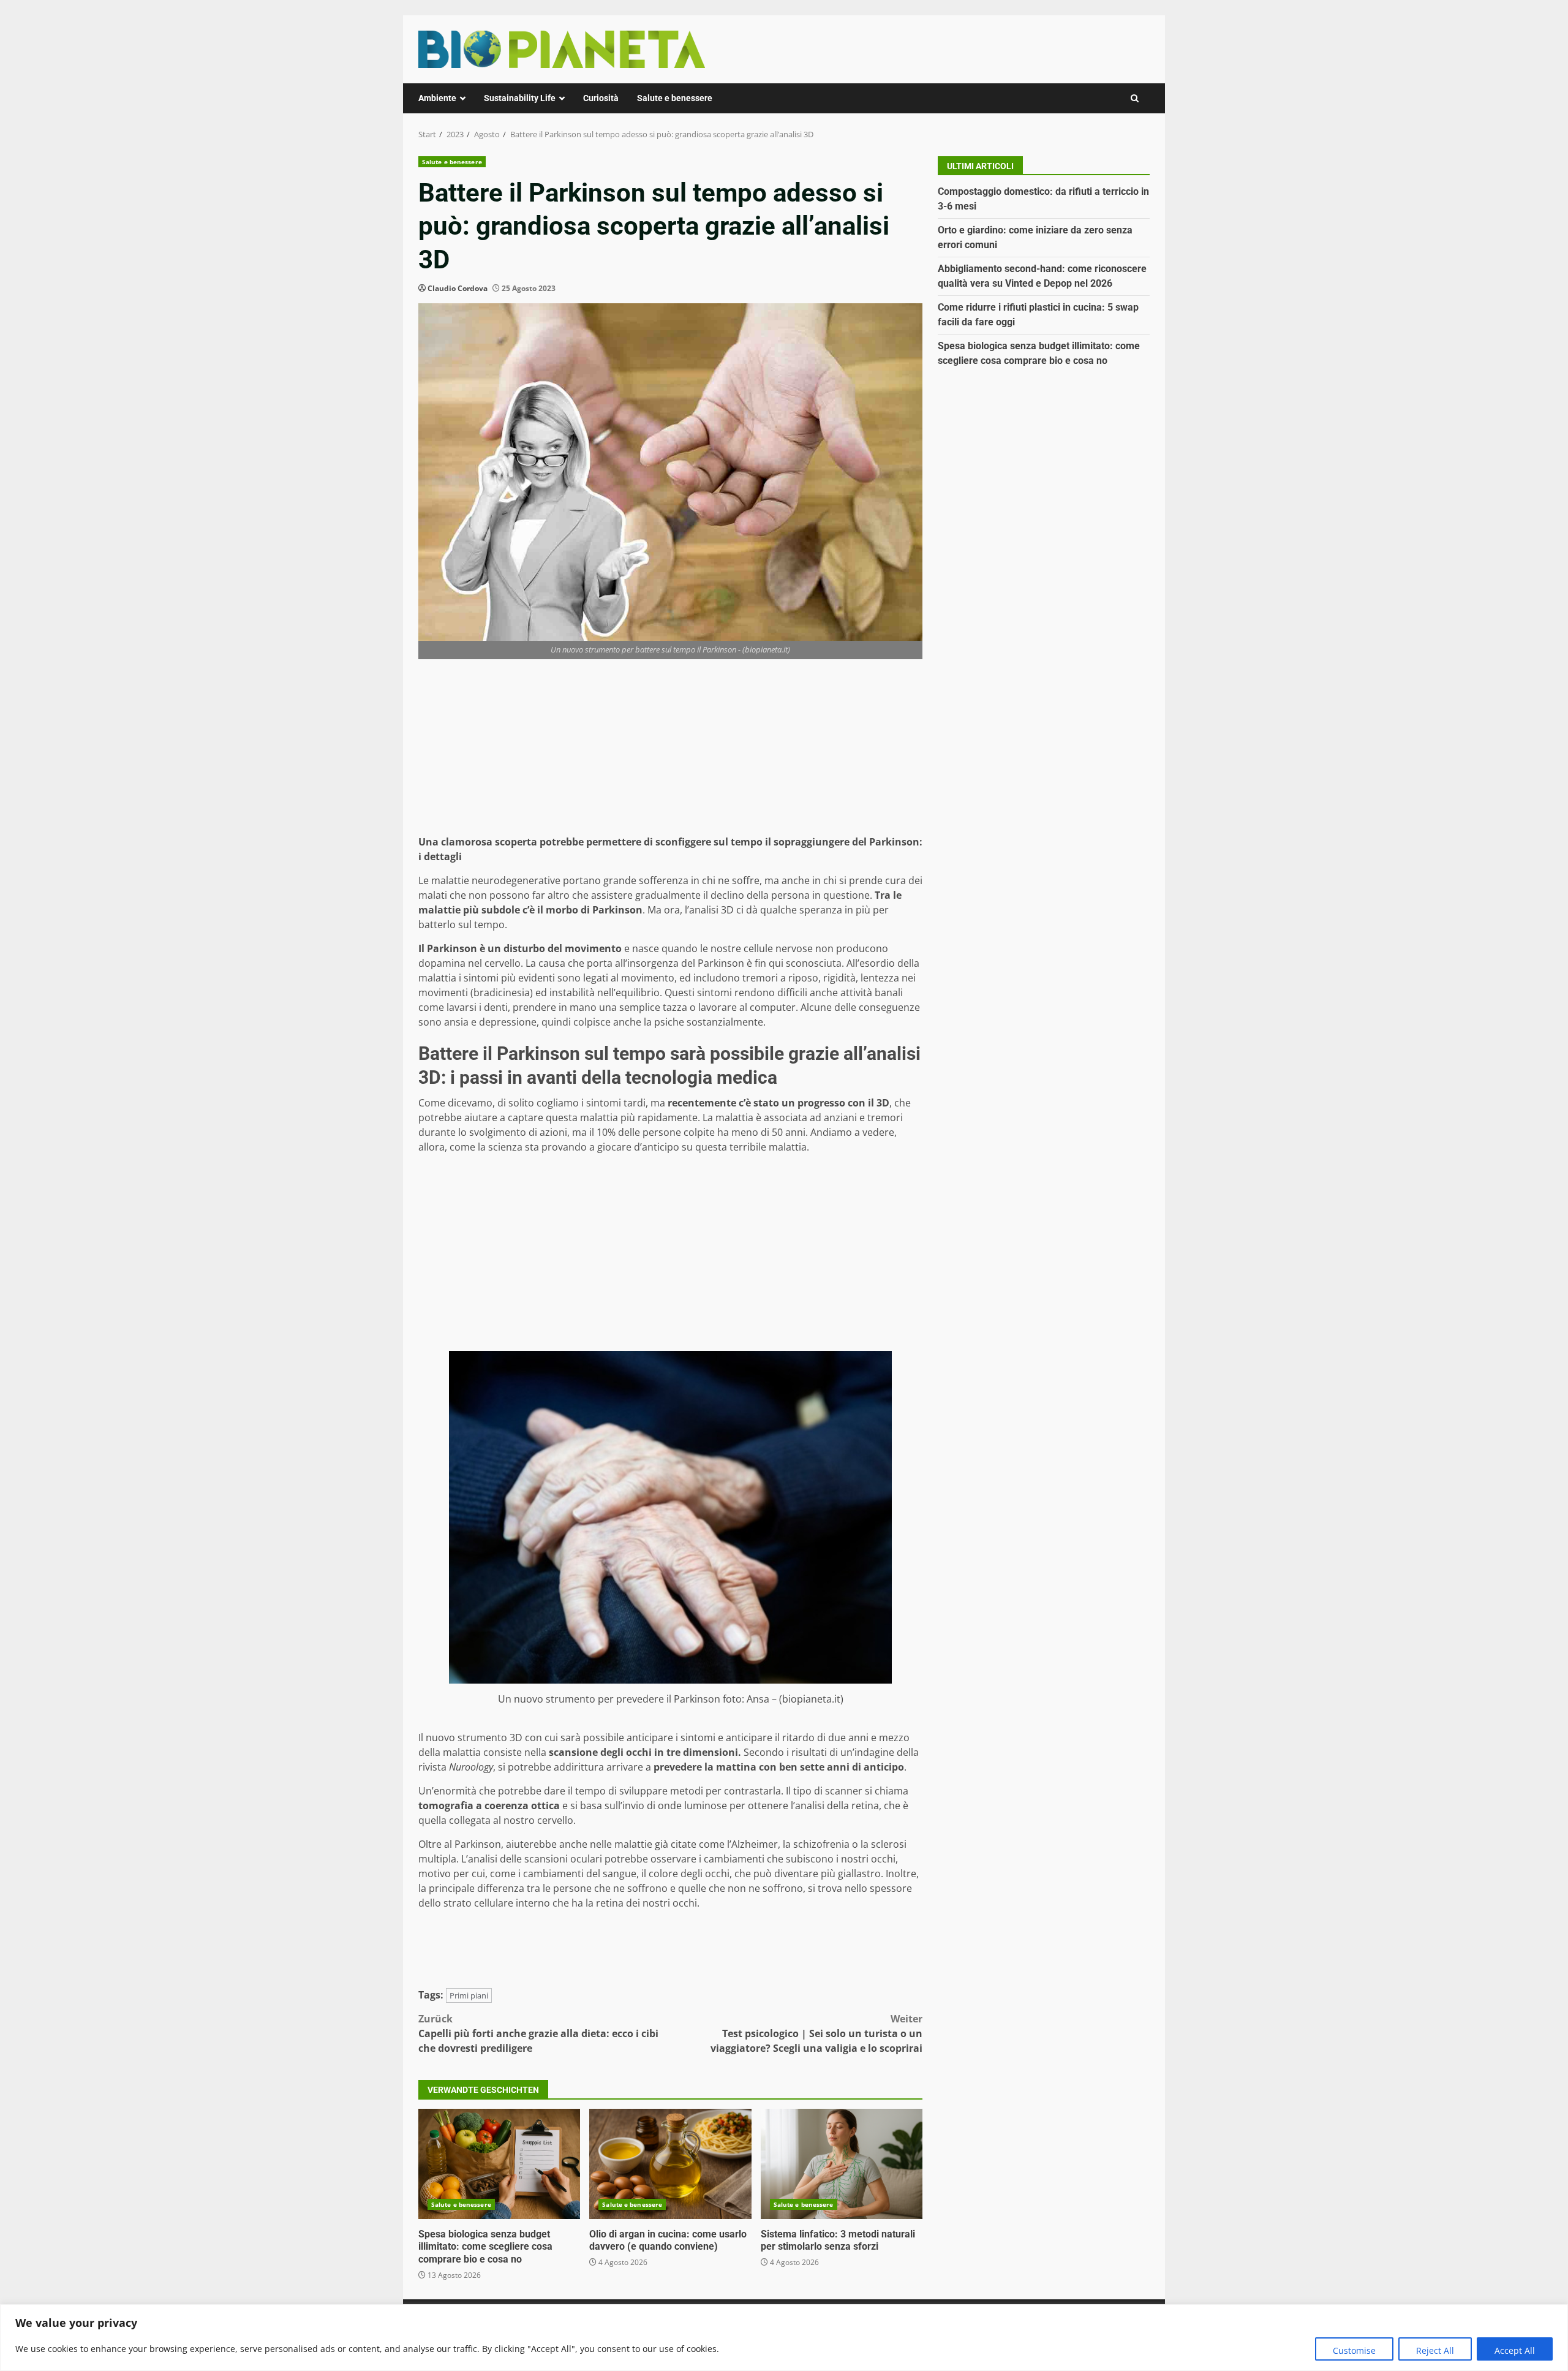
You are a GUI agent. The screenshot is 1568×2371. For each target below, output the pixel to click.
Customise (1354, 2350)
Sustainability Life (520, 98)
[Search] (1135, 98)
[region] (784, 2338)
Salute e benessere (675, 98)
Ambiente (437, 98)
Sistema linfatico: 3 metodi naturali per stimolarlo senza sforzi (842, 2164)
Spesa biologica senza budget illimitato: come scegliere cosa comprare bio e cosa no (499, 2164)
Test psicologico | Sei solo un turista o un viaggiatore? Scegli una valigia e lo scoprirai (816, 2033)
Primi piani (469, 1995)
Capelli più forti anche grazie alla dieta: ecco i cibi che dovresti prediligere (538, 2033)
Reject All (1435, 2350)
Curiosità (601, 98)
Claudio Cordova (458, 288)
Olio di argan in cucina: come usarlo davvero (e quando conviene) (670, 2164)
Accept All (1515, 2350)
